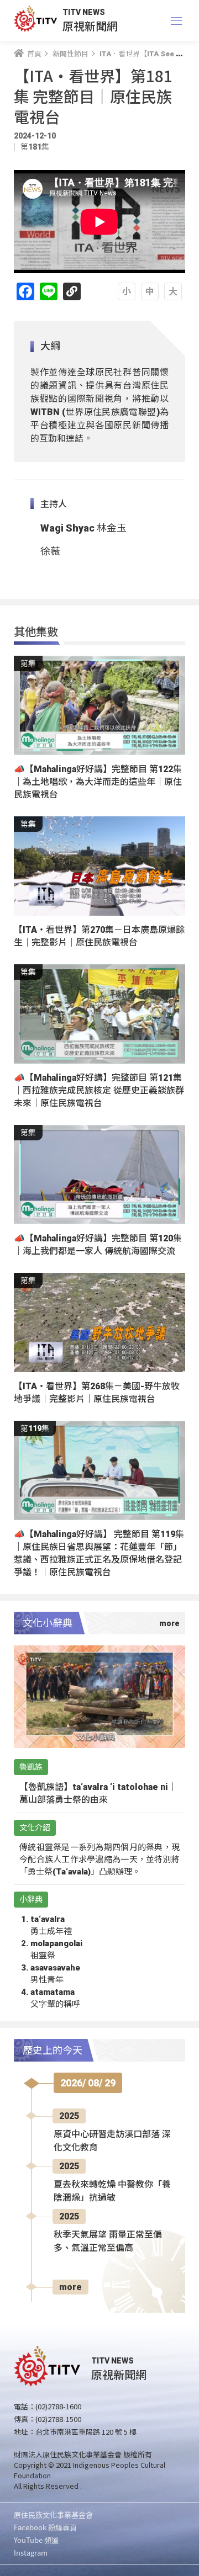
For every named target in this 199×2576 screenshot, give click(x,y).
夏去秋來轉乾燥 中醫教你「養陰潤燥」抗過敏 (112, 2191)
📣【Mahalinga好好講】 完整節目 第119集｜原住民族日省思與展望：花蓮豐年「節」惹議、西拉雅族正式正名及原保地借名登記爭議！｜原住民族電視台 (99, 1553)
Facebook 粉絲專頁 (45, 2527)
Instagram (31, 2553)
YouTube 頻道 (36, 2540)
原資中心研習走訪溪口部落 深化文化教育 (112, 2141)
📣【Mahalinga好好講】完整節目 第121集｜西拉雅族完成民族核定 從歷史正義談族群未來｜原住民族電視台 (99, 1090)
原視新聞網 (90, 26)
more (70, 2287)
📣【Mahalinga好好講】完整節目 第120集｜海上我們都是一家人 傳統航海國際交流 (98, 1245)
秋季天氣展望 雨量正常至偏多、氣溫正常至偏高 (108, 2241)
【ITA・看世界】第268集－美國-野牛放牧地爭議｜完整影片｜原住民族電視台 (97, 1393)
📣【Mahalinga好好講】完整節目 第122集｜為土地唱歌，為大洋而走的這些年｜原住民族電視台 (98, 782)
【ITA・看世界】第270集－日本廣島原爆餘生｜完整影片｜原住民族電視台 (99, 936)
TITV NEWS (84, 12)
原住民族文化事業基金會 (53, 2514)
